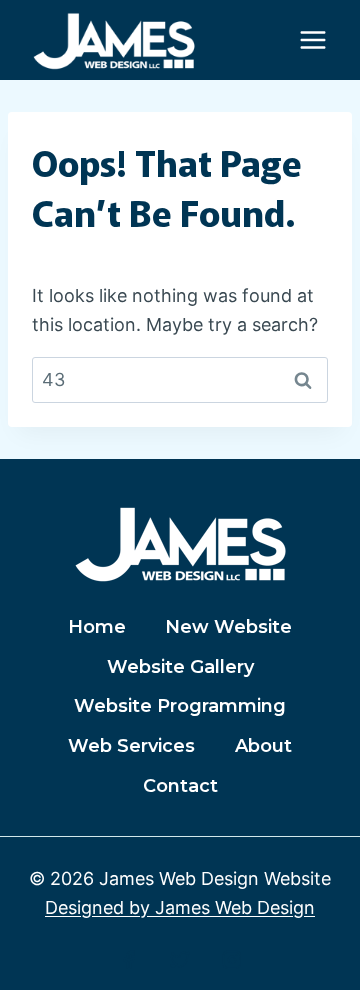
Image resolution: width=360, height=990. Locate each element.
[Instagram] (232, 960)
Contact (180, 786)
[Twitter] (180, 960)
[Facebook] (129, 960)
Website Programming (180, 706)
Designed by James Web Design (180, 907)
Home (97, 627)
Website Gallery (180, 667)
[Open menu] (312, 39)
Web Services (131, 746)
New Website (228, 627)
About (263, 746)
